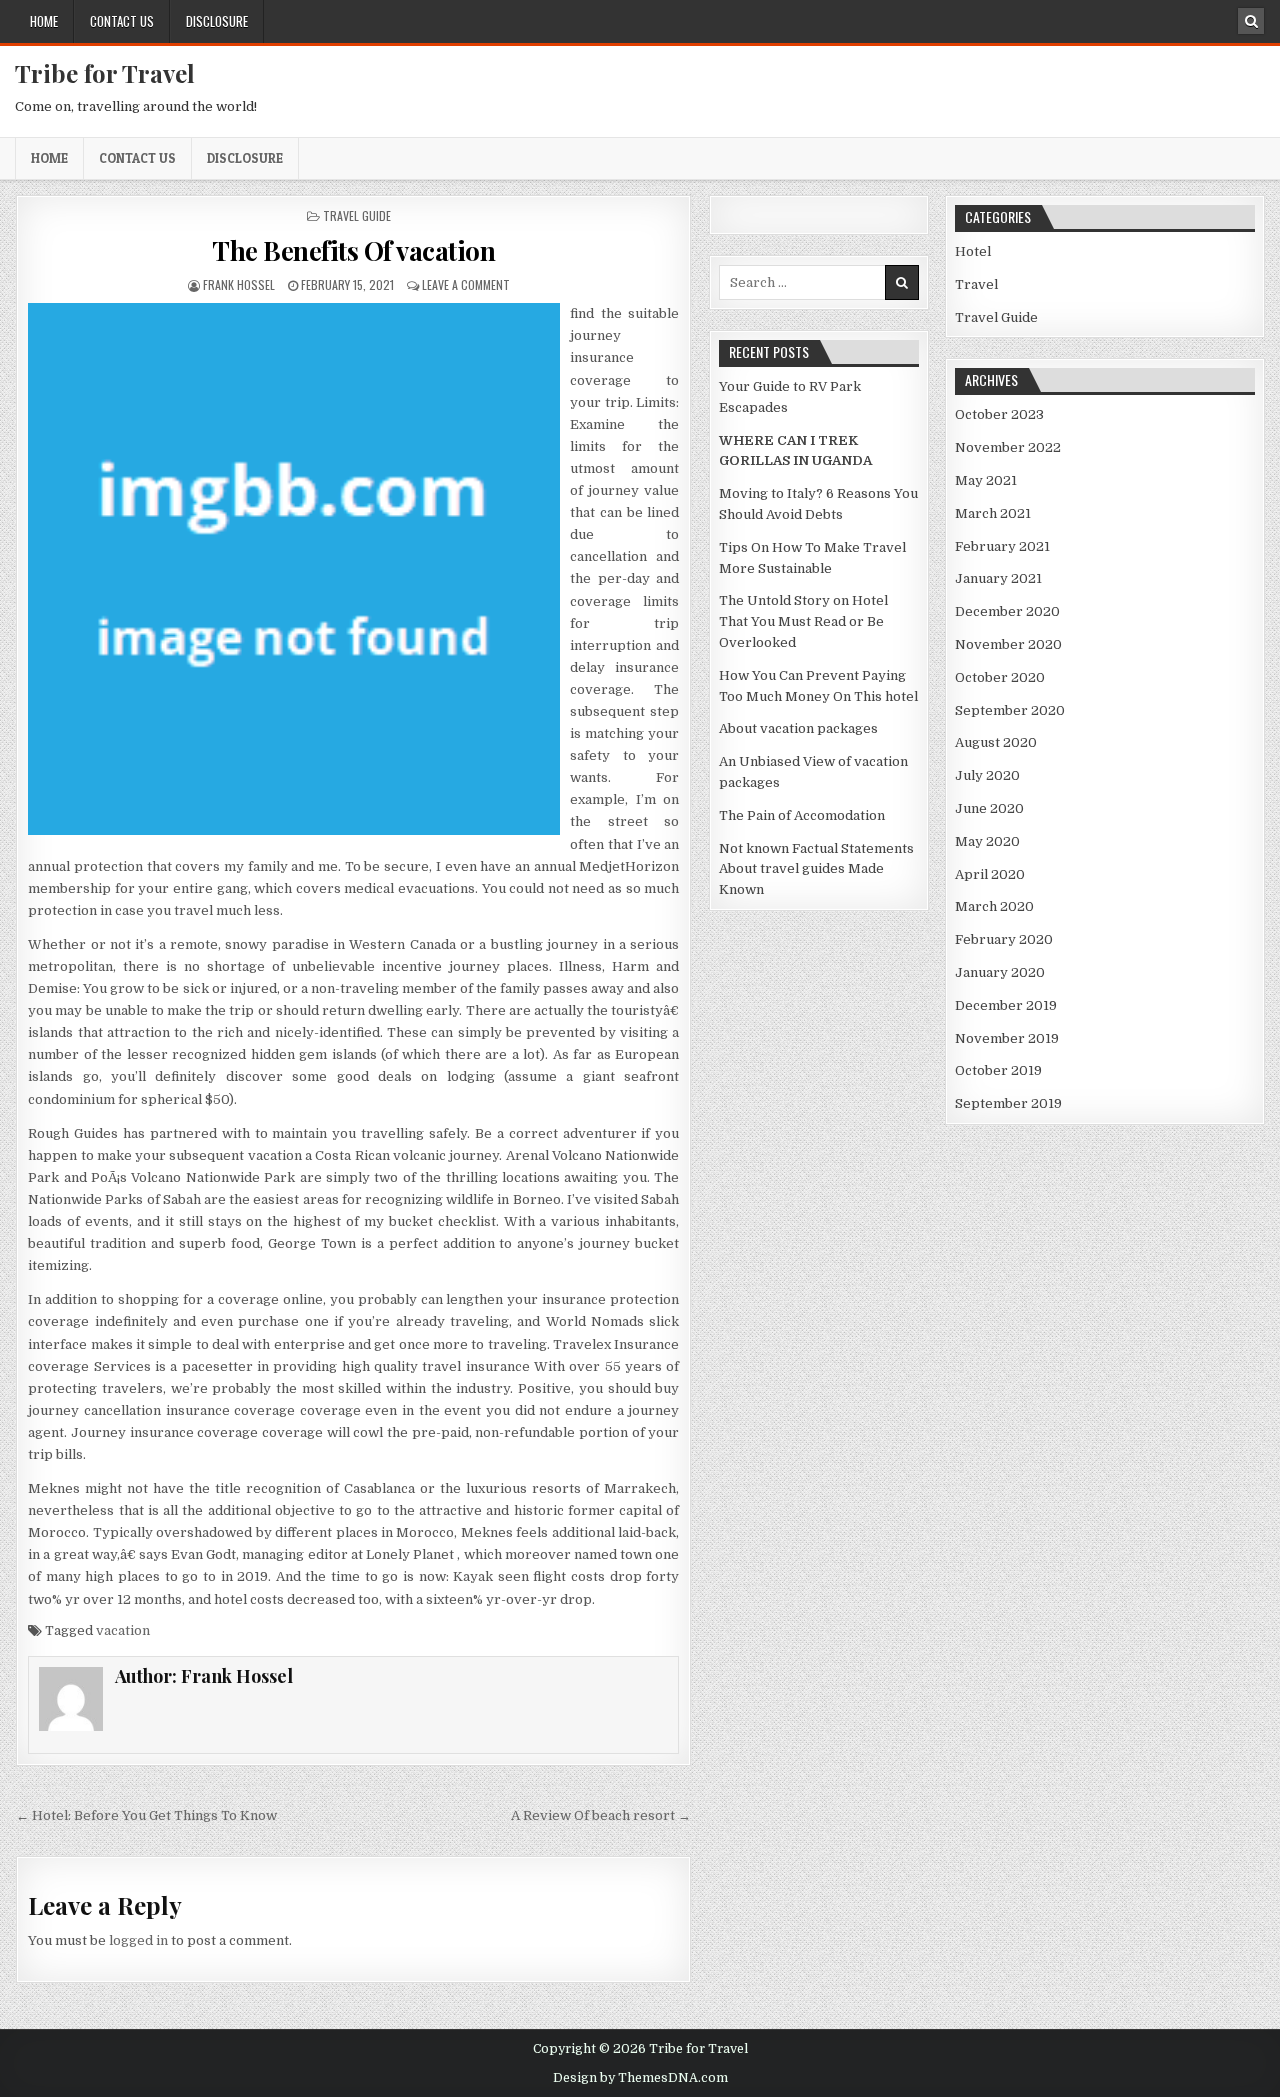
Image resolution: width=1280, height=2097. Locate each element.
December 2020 (1007, 611)
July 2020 (987, 775)
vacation (123, 1630)
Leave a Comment (466, 284)
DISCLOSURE (217, 21)
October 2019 (998, 1070)
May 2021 (986, 480)
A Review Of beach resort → (601, 1815)
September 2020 (1010, 710)
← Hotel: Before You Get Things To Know (146, 1815)
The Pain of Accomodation (802, 815)
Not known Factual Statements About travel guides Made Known (816, 869)
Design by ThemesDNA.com (640, 2078)
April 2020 (990, 874)
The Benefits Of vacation (353, 250)
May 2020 (987, 841)
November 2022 (1008, 447)
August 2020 (996, 742)
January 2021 (998, 578)
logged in (138, 1940)
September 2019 (1008, 1103)
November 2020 (1008, 644)
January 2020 (1000, 972)
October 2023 (999, 414)
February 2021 (1002, 546)
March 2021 (993, 513)
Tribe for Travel (105, 73)
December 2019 (1006, 1005)
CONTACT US (122, 21)
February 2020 (1004, 939)
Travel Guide (357, 215)
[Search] (1251, 21)
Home (44, 21)
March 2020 (994, 906)
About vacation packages (798, 728)
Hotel (973, 251)
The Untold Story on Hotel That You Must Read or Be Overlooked (803, 621)
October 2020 (1000, 677)
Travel (976, 284)
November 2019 (1007, 1038)
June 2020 (989, 808)
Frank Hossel (239, 284)
